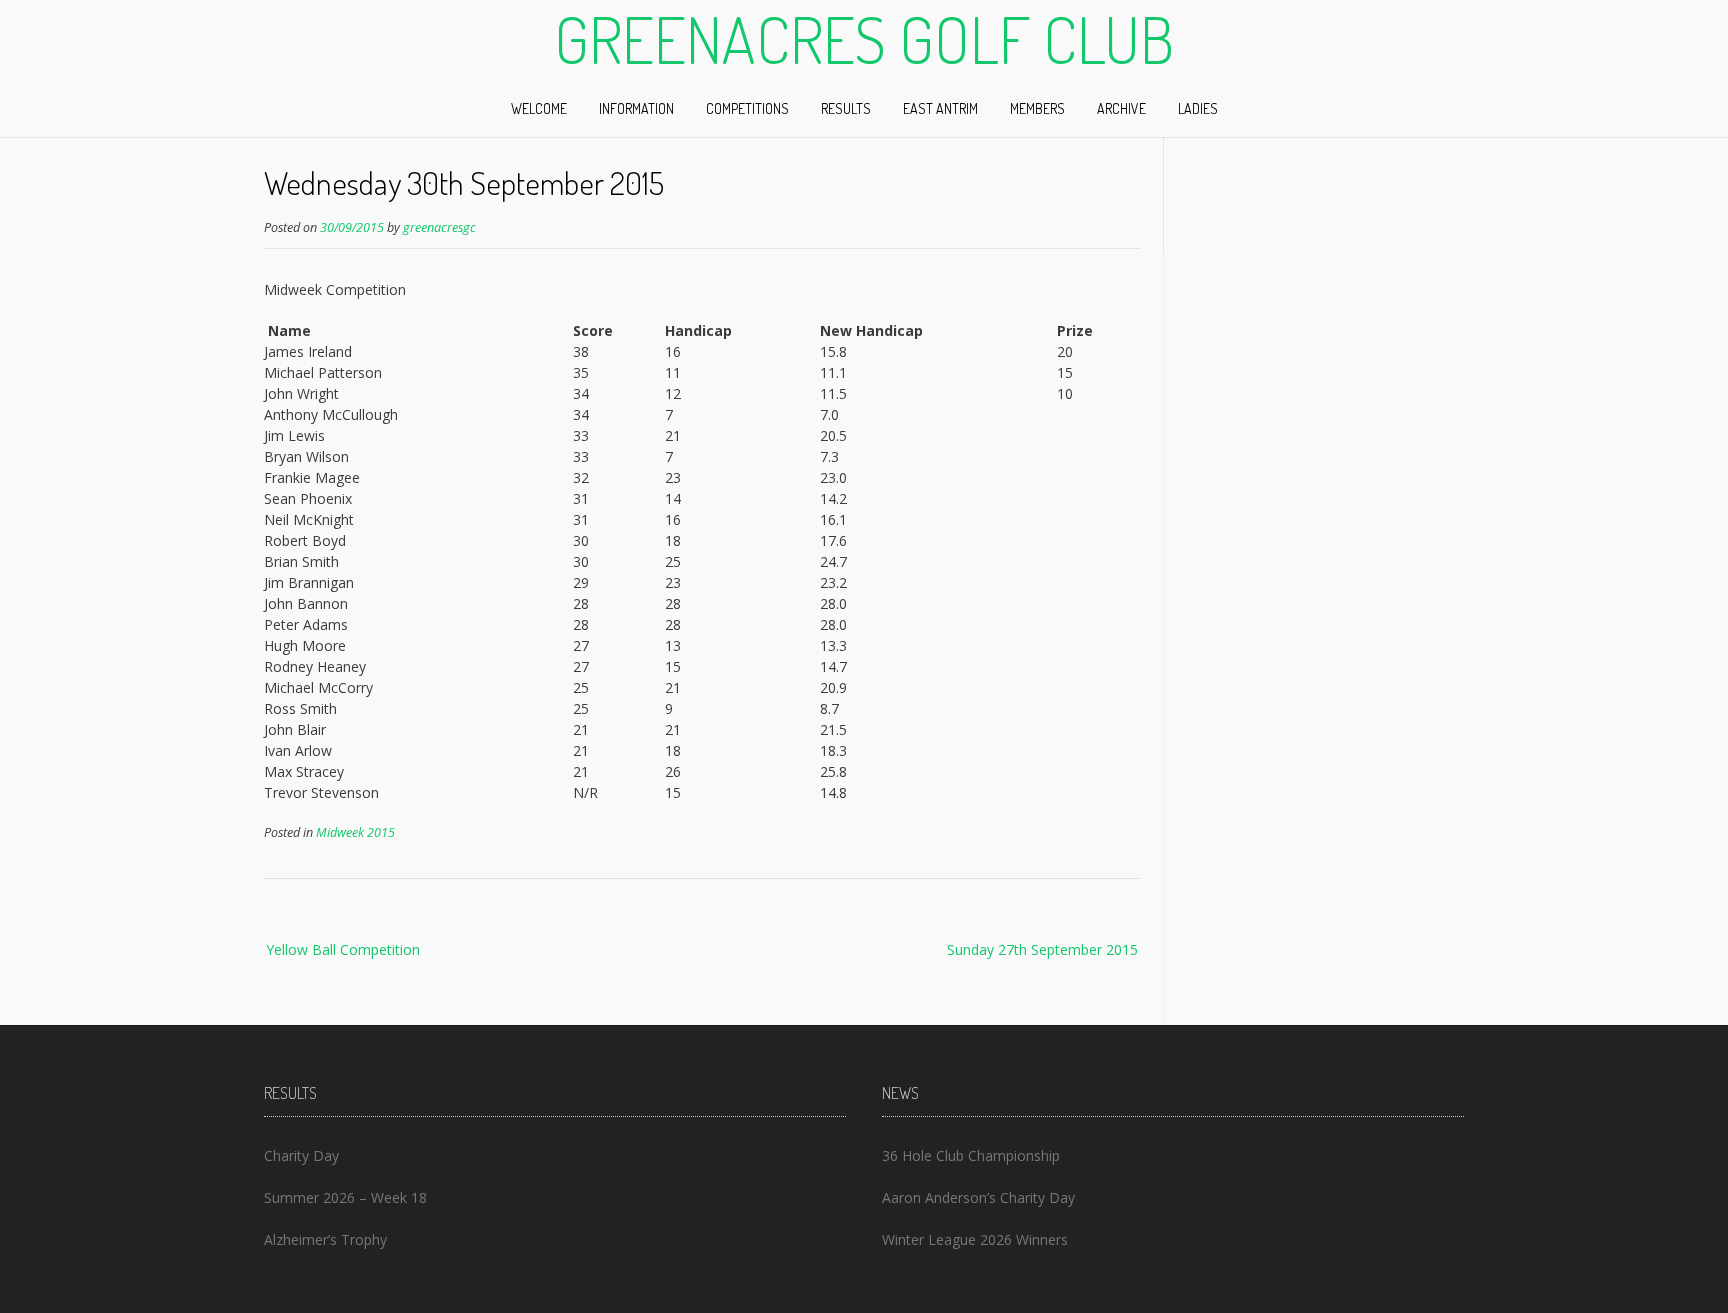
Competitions (747, 108)
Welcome (539, 108)
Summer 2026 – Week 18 (345, 1197)
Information (636, 108)
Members (1037, 108)
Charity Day (301, 1155)
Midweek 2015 (355, 832)
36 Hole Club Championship (971, 1155)
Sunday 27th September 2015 (1042, 949)
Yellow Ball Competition (343, 949)
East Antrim (940, 108)
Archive (1121, 108)
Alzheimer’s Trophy (325, 1239)
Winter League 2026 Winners (975, 1239)
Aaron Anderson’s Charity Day (978, 1197)
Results (846, 108)
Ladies (1198, 108)
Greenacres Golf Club (864, 39)
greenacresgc (439, 227)
